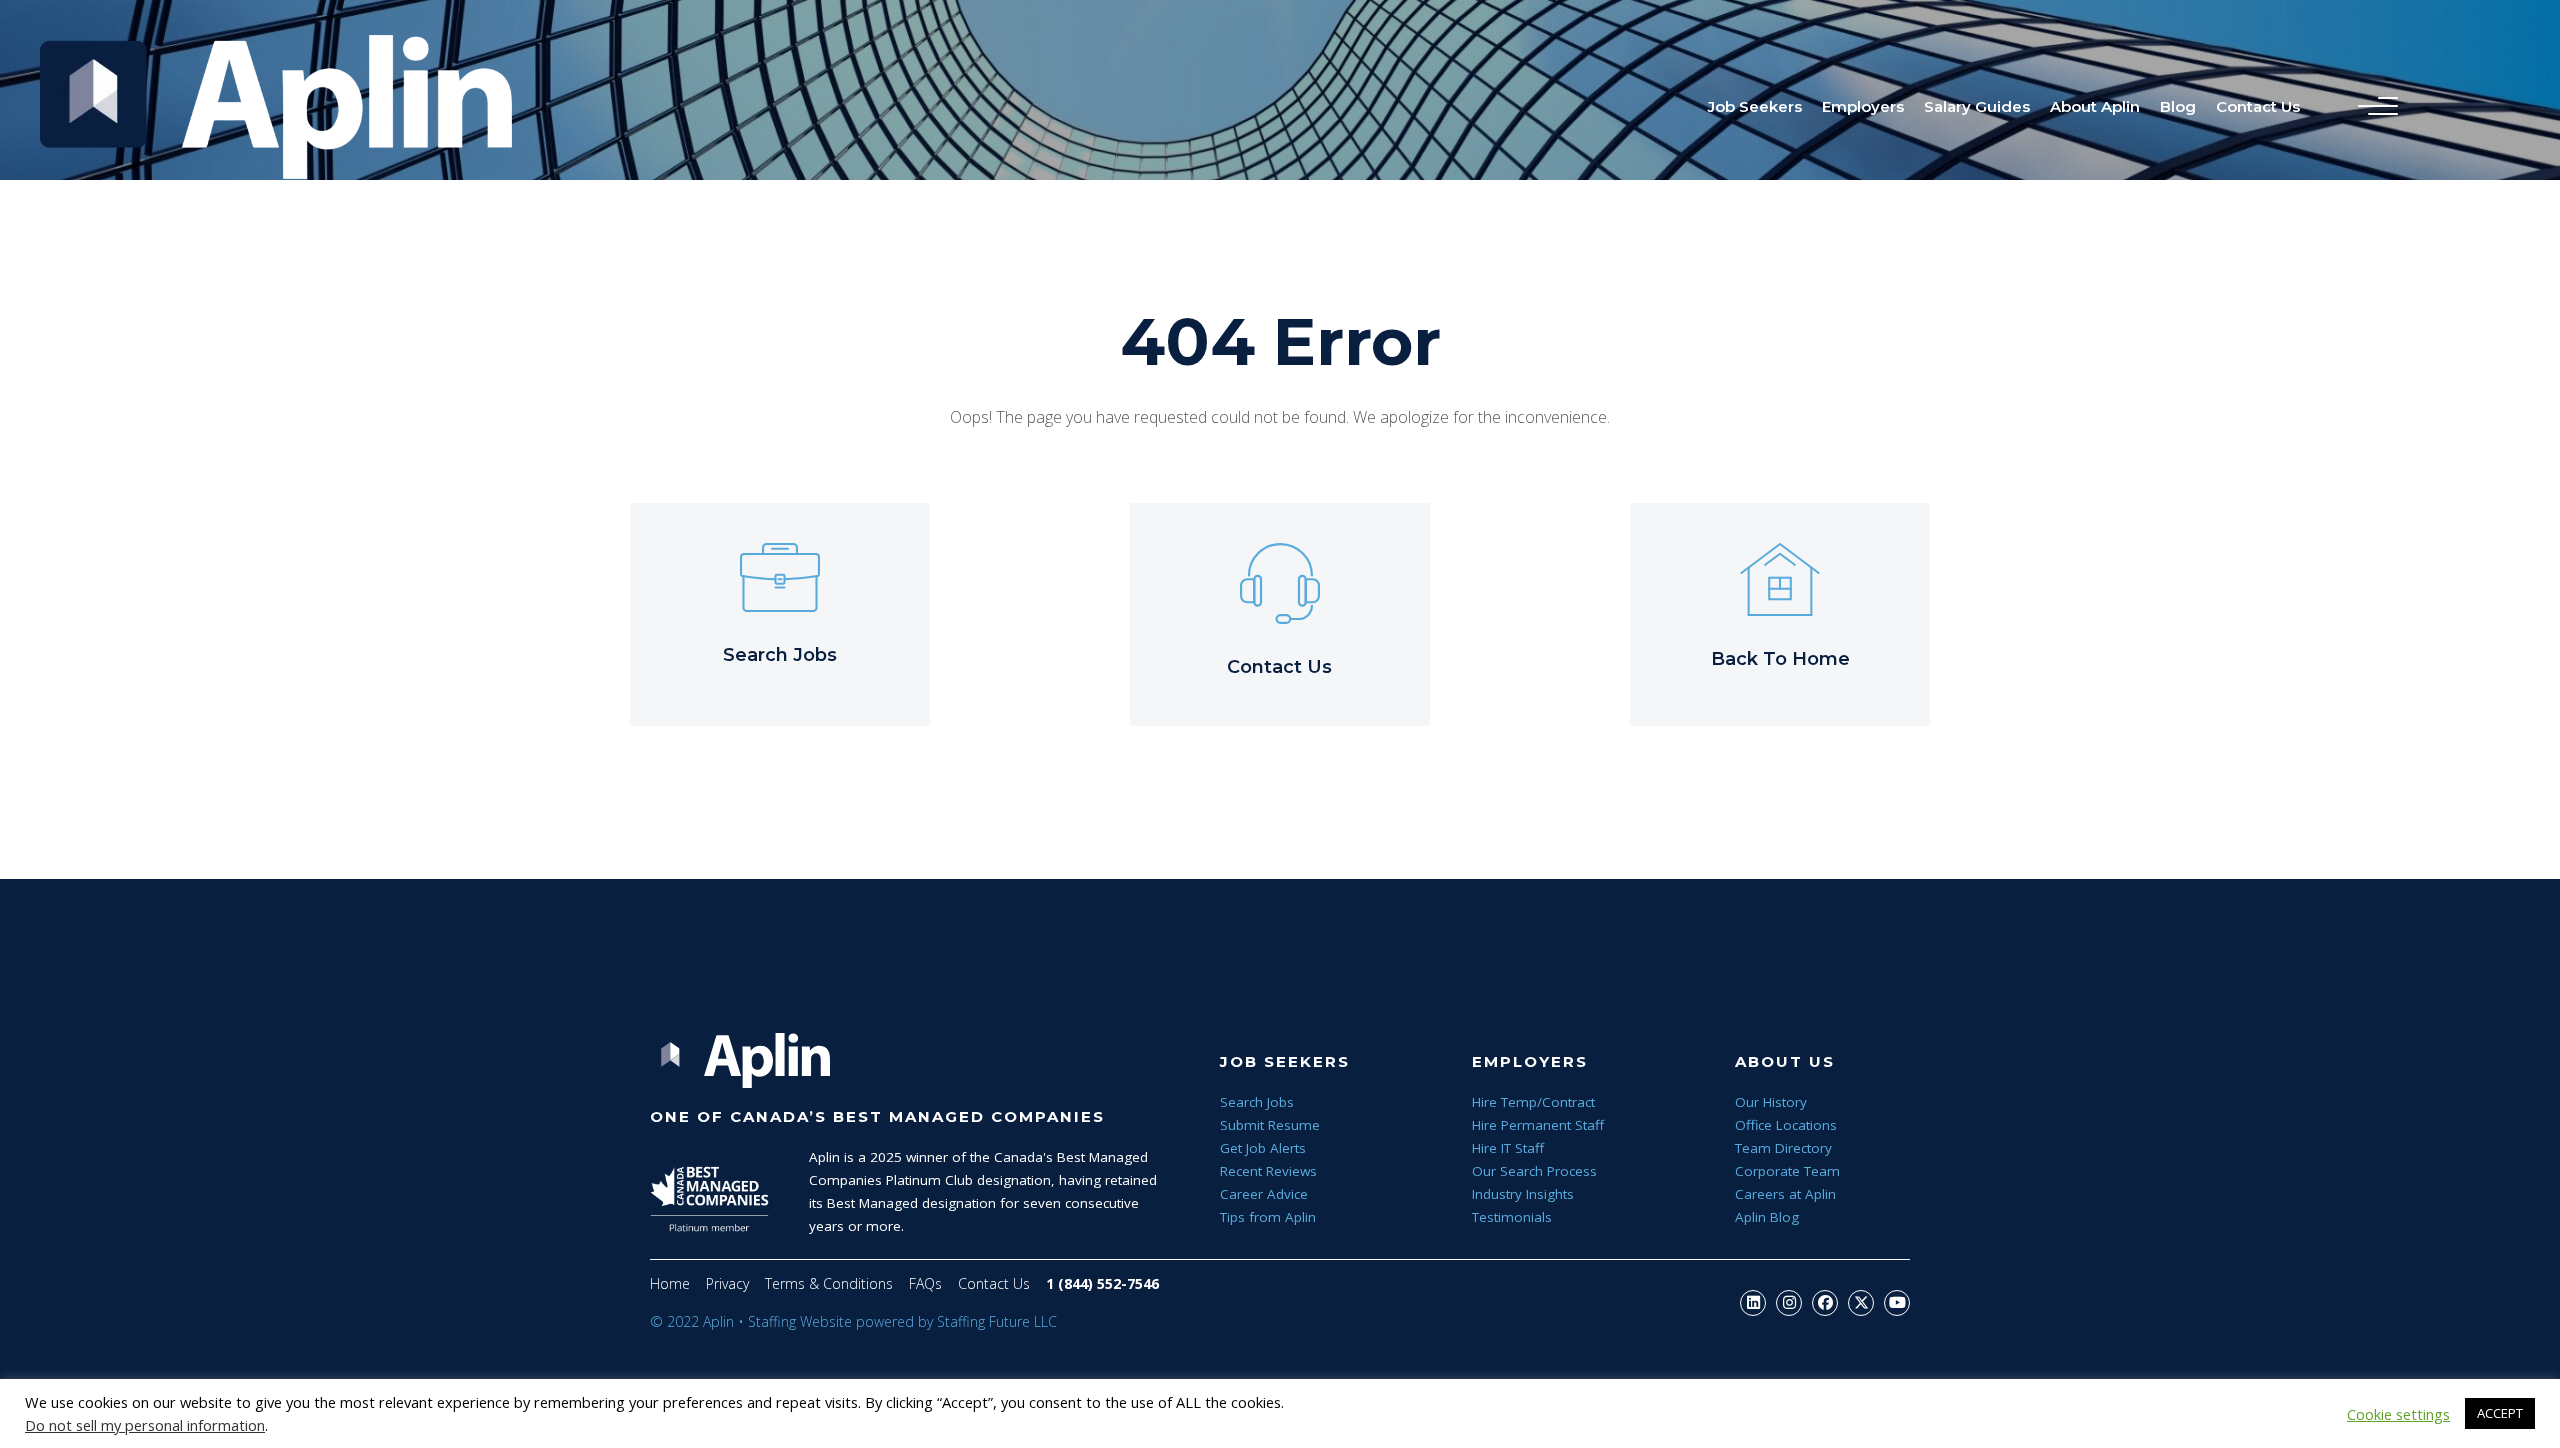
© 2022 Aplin (692, 1321)
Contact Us (994, 1283)
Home (670, 1283)
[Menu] (2373, 107)
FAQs (925, 1283)
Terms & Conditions (829, 1283)
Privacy (727, 1283)
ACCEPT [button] (2500, 1413)
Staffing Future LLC (997, 1321)
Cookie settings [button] (2398, 1414)
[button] (1753, 1303)
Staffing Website (800, 1321)
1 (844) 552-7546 (1102, 1283)
